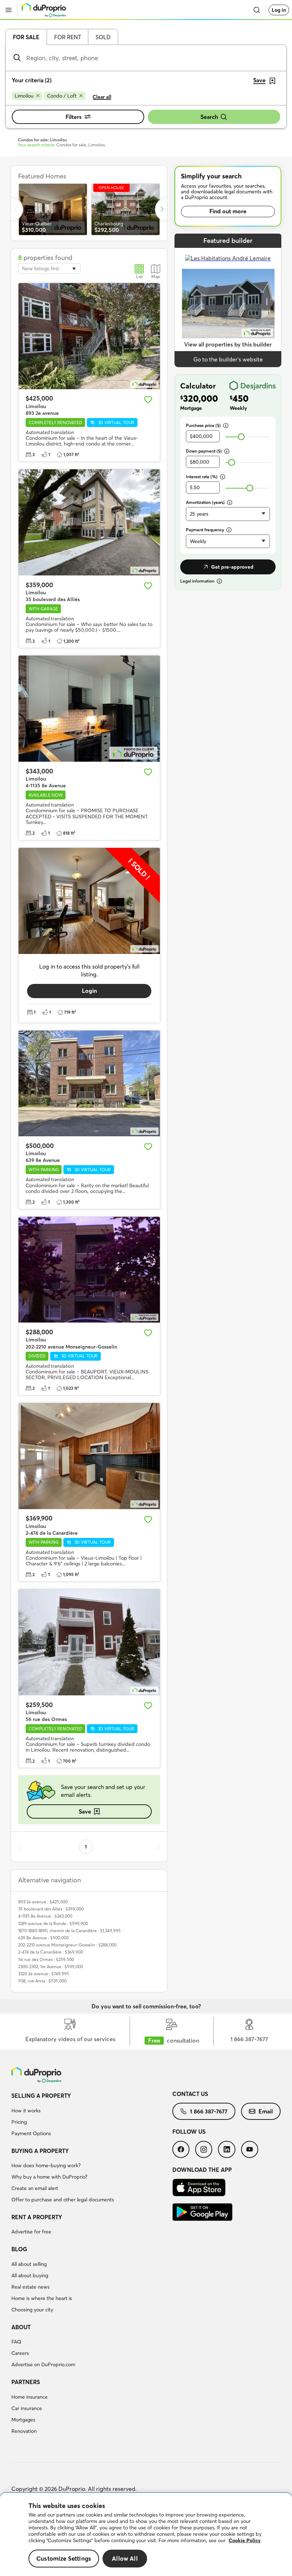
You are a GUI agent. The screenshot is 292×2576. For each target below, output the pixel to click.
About (21, 2327)
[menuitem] (92, 2116)
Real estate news (30, 2287)
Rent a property (37, 2217)
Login (89, 991)
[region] (146, 2535)
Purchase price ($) (203, 425)
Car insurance (27, 2408)
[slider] (241, 437)
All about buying (30, 2275)
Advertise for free (31, 2232)
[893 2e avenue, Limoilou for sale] (89, 336)
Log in (279, 10)
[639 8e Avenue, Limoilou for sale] (89, 1084)
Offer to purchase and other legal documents (63, 2200)
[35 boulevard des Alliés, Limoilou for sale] (89, 522)
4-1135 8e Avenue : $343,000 (45, 1916)
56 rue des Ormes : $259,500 (46, 1959)
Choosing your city (32, 2310)
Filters (74, 117)
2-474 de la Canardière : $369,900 (51, 1952)
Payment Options (31, 2133)
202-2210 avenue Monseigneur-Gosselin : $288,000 (67, 1945)
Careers (20, 2353)
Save (85, 1811)
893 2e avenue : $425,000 (43, 1902)
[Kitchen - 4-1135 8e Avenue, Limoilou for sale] (89, 709)
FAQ (16, 2342)
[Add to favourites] (148, 400)
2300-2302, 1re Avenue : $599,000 (51, 1967)
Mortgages (23, 2420)
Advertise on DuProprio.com (43, 2364)
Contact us (190, 2094)
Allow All (125, 2558)
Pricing (19, 2122)
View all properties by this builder (228, 344)
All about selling (29, 2264)
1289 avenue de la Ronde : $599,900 (53, 1923)
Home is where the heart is (42, 2298)
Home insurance (30, 2397)
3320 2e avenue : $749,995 (44, 1974)
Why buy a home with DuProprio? (49, 2177)
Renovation (24, 2431)
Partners (26, 2382)
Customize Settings (64, 2558)
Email (266, 2111)
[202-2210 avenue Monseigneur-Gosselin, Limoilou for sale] (89, 1270)
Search (209, 117)
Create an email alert (35, 2188)
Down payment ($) (204, 451)
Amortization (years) (205, 502)
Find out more (228, 211)
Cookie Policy (245, 2540)
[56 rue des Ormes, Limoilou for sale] (89, 1642)
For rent (68, 37)
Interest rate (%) (202, 477)
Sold (103, 37)
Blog (19, 2249)
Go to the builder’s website (228, 359)
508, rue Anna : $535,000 (42, 1981)
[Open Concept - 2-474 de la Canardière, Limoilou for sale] (89, 1456)
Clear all (102, 97)
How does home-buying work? (46, 2165)
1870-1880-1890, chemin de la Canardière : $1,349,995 (69, 1931)
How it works (26, 2111)
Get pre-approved (232, 567)
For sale (26, 37)
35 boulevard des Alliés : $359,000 (51, 1909)
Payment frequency (205, 530)
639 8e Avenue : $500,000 (43, 1938)
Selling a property (41, 2096)
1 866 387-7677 (209, 2111)
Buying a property (40, 2151)
